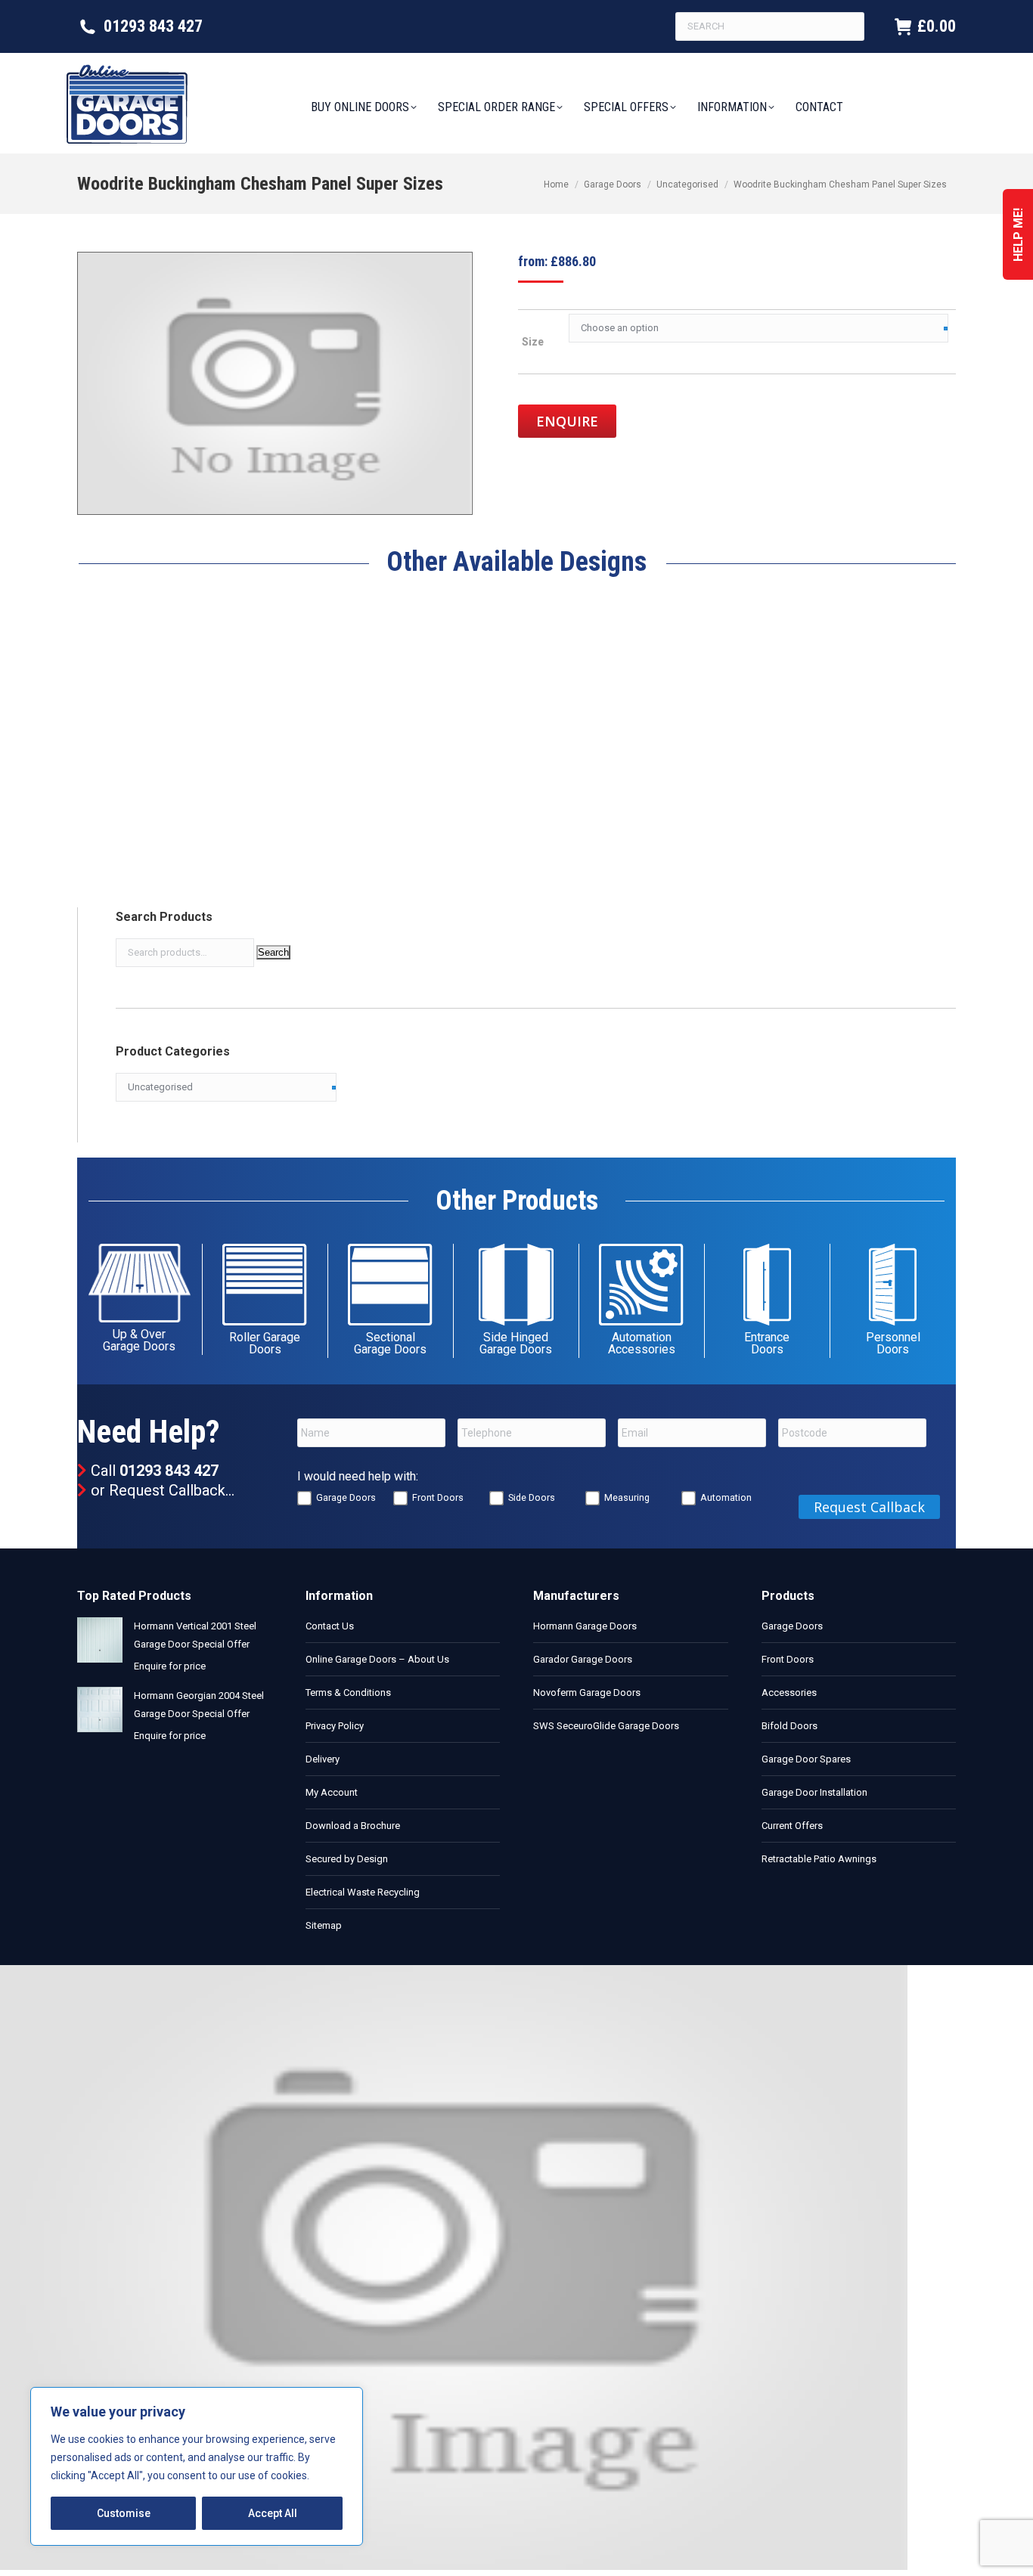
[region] (197, 2466)
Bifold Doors (789, 1726)
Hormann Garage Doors (585, 1626)
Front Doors (438, 1497)
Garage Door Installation (814, 1792)
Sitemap (324, 1925)
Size (533, 342)
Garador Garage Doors (583, 1659)
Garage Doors (346, 1497)
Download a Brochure (353, 1826)
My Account (332, 1792)
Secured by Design (347, 1859)
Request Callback (167, 1490)
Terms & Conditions (348, 1693)
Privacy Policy (335, 1726)
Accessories (789, 1693)
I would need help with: (358, 1476)
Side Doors (532, 1497)
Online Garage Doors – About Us (377, 1659)
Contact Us (330, 1626)
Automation (726, 1497)
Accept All (273, 2513)
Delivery (323, 1759)
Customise (124, 2513)
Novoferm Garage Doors (587, 1693)
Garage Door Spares (806, 1759)
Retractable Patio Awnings (819, 1859)
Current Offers (792, 1826)
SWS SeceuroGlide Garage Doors (606, 1726)
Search (273, 952)
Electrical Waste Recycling (363, 1892)
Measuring (627, 1497)
